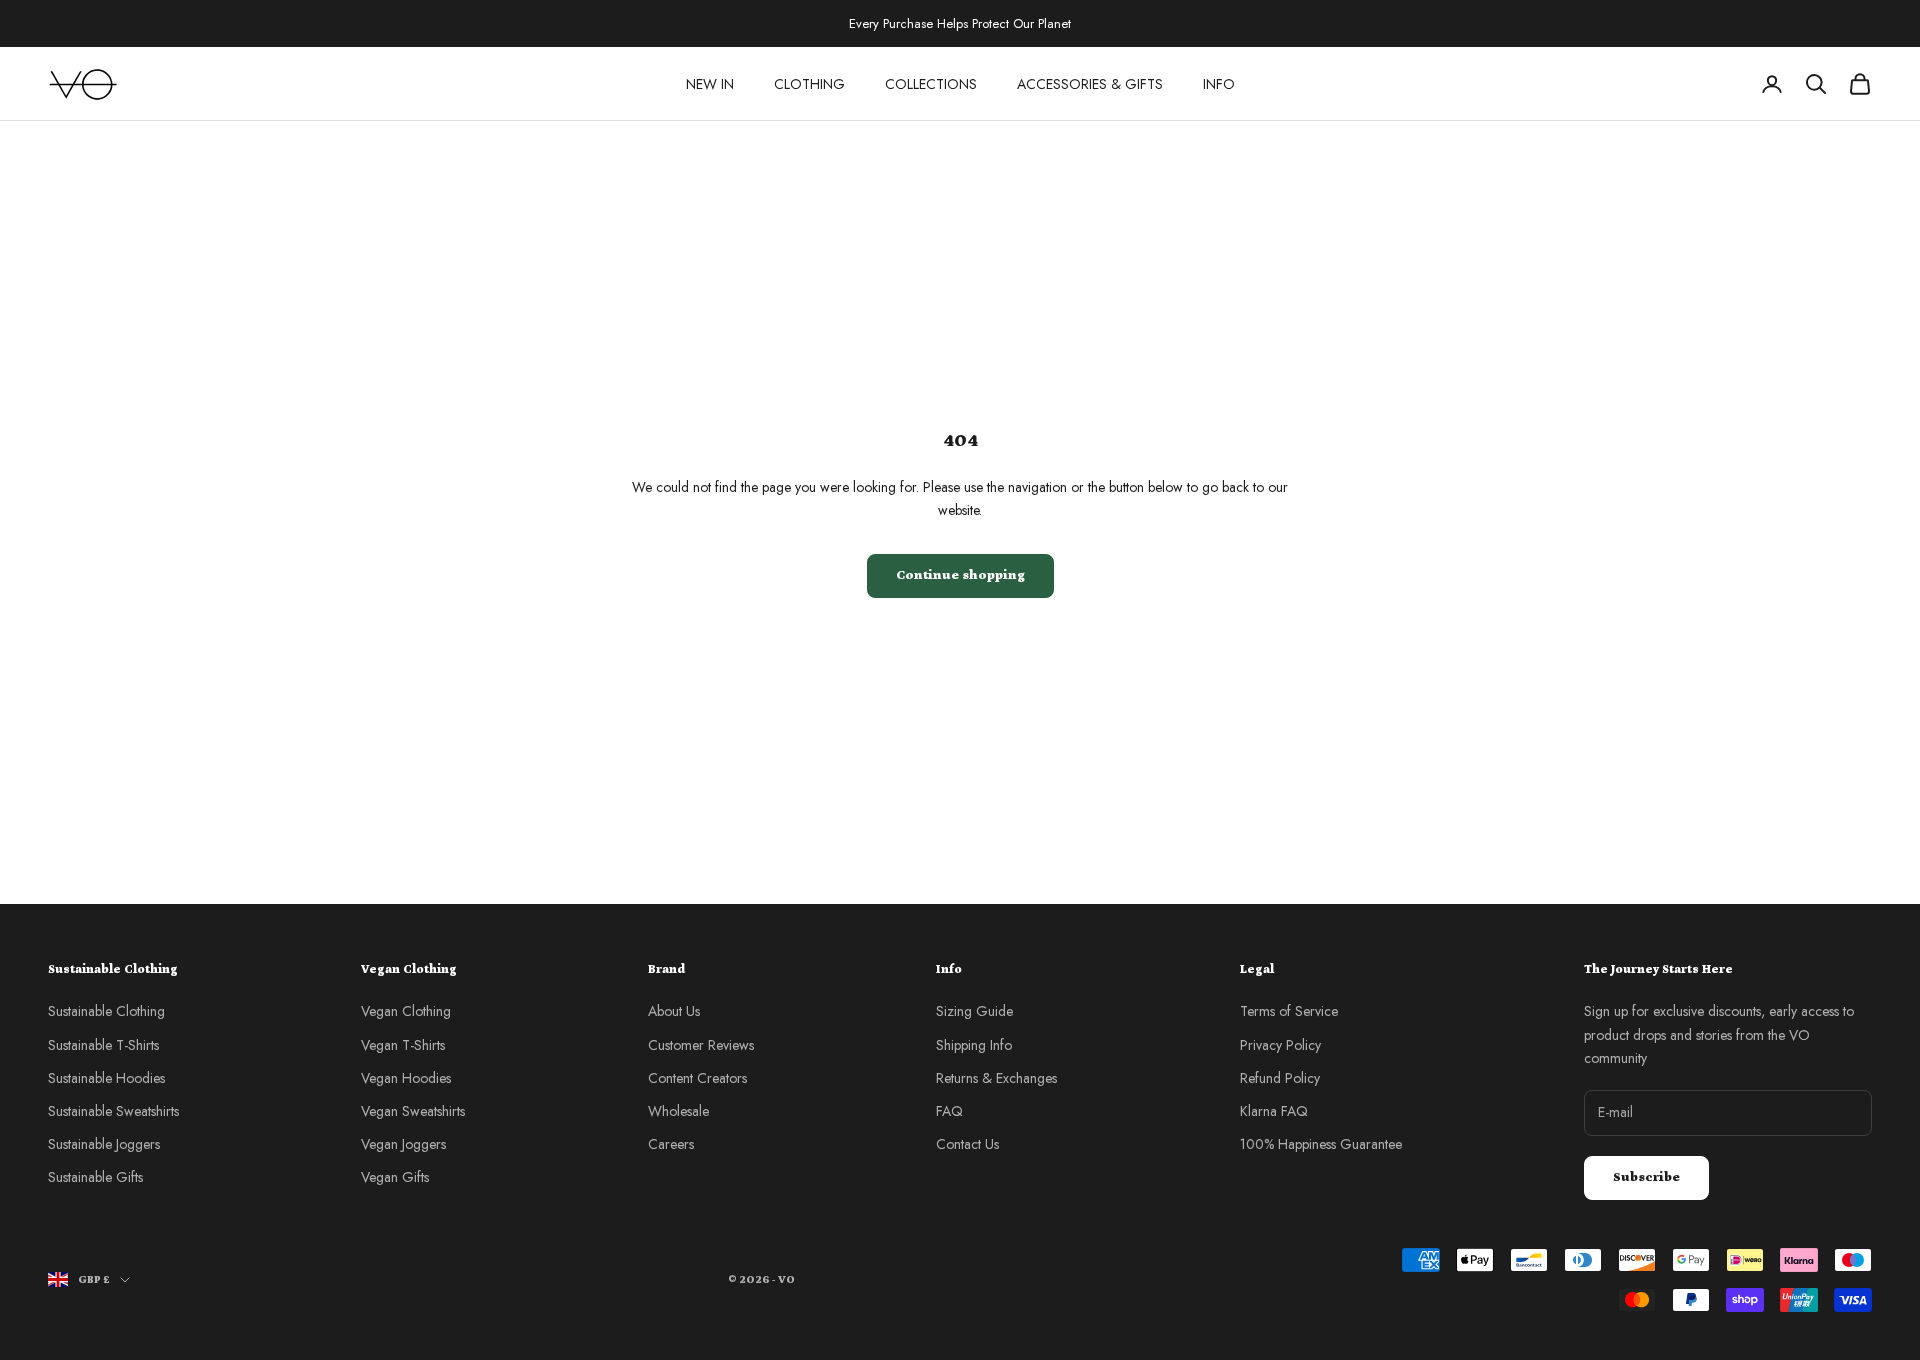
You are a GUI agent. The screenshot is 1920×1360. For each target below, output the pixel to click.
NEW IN (710, 84)
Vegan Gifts (395, 1177)
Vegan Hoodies (406, 1078)
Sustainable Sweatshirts (113, 1111)
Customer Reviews (701, 1045)
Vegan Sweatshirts (413, 1111)
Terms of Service (1289, 1011)
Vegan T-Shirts (403, 1045)
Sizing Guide (974, 1011)
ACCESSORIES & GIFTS (1090, 84)
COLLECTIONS (931, 84)
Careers (671, 1144)
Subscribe (1646, 1177)
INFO (1219, 84)
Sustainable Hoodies (106, 1078)
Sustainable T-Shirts (103, 1045)
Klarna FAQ (1274, 1111)
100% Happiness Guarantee (1321, 1144)
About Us (674, 1011)
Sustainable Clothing (106, 1011)
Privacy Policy (1280, 1045)
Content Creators (697, 1078)
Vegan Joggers (403, 1144)
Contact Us (967, 1144)
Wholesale (678, 1111)
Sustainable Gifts (95, 1177)
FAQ (949, 1111)
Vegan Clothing (406, 1011)
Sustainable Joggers (104, 1144)
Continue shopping (960, 575)
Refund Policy (1280, 1078)
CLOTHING (809, 84)
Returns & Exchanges (996, 1078)
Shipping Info (974, 1045)
